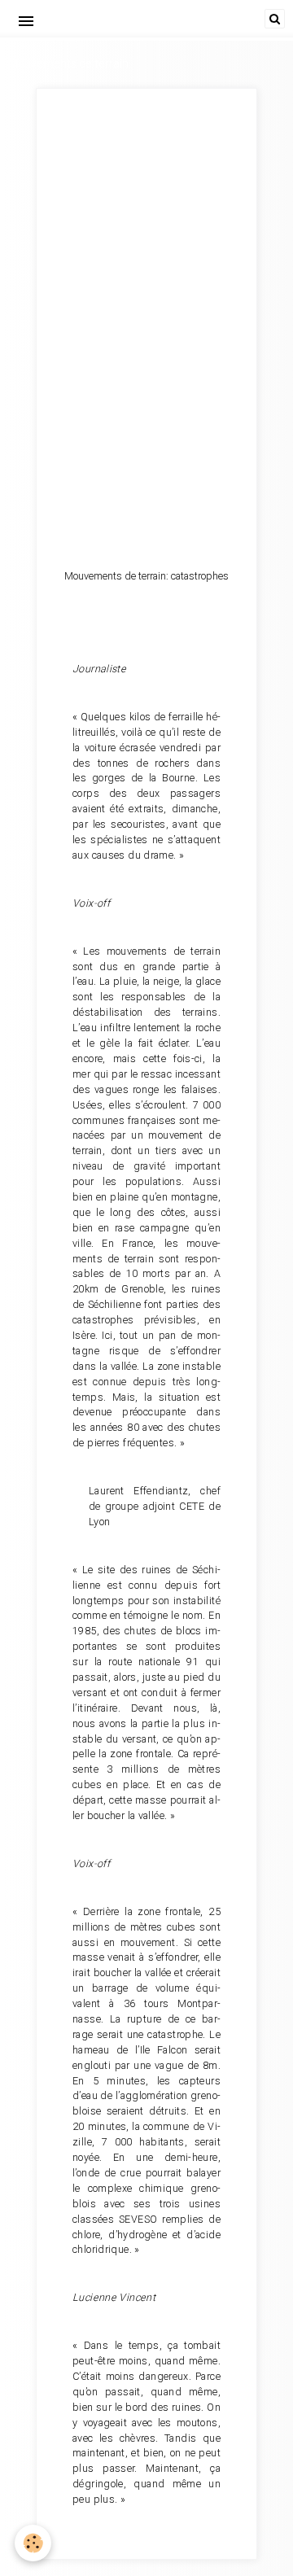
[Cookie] (33, 2543)
